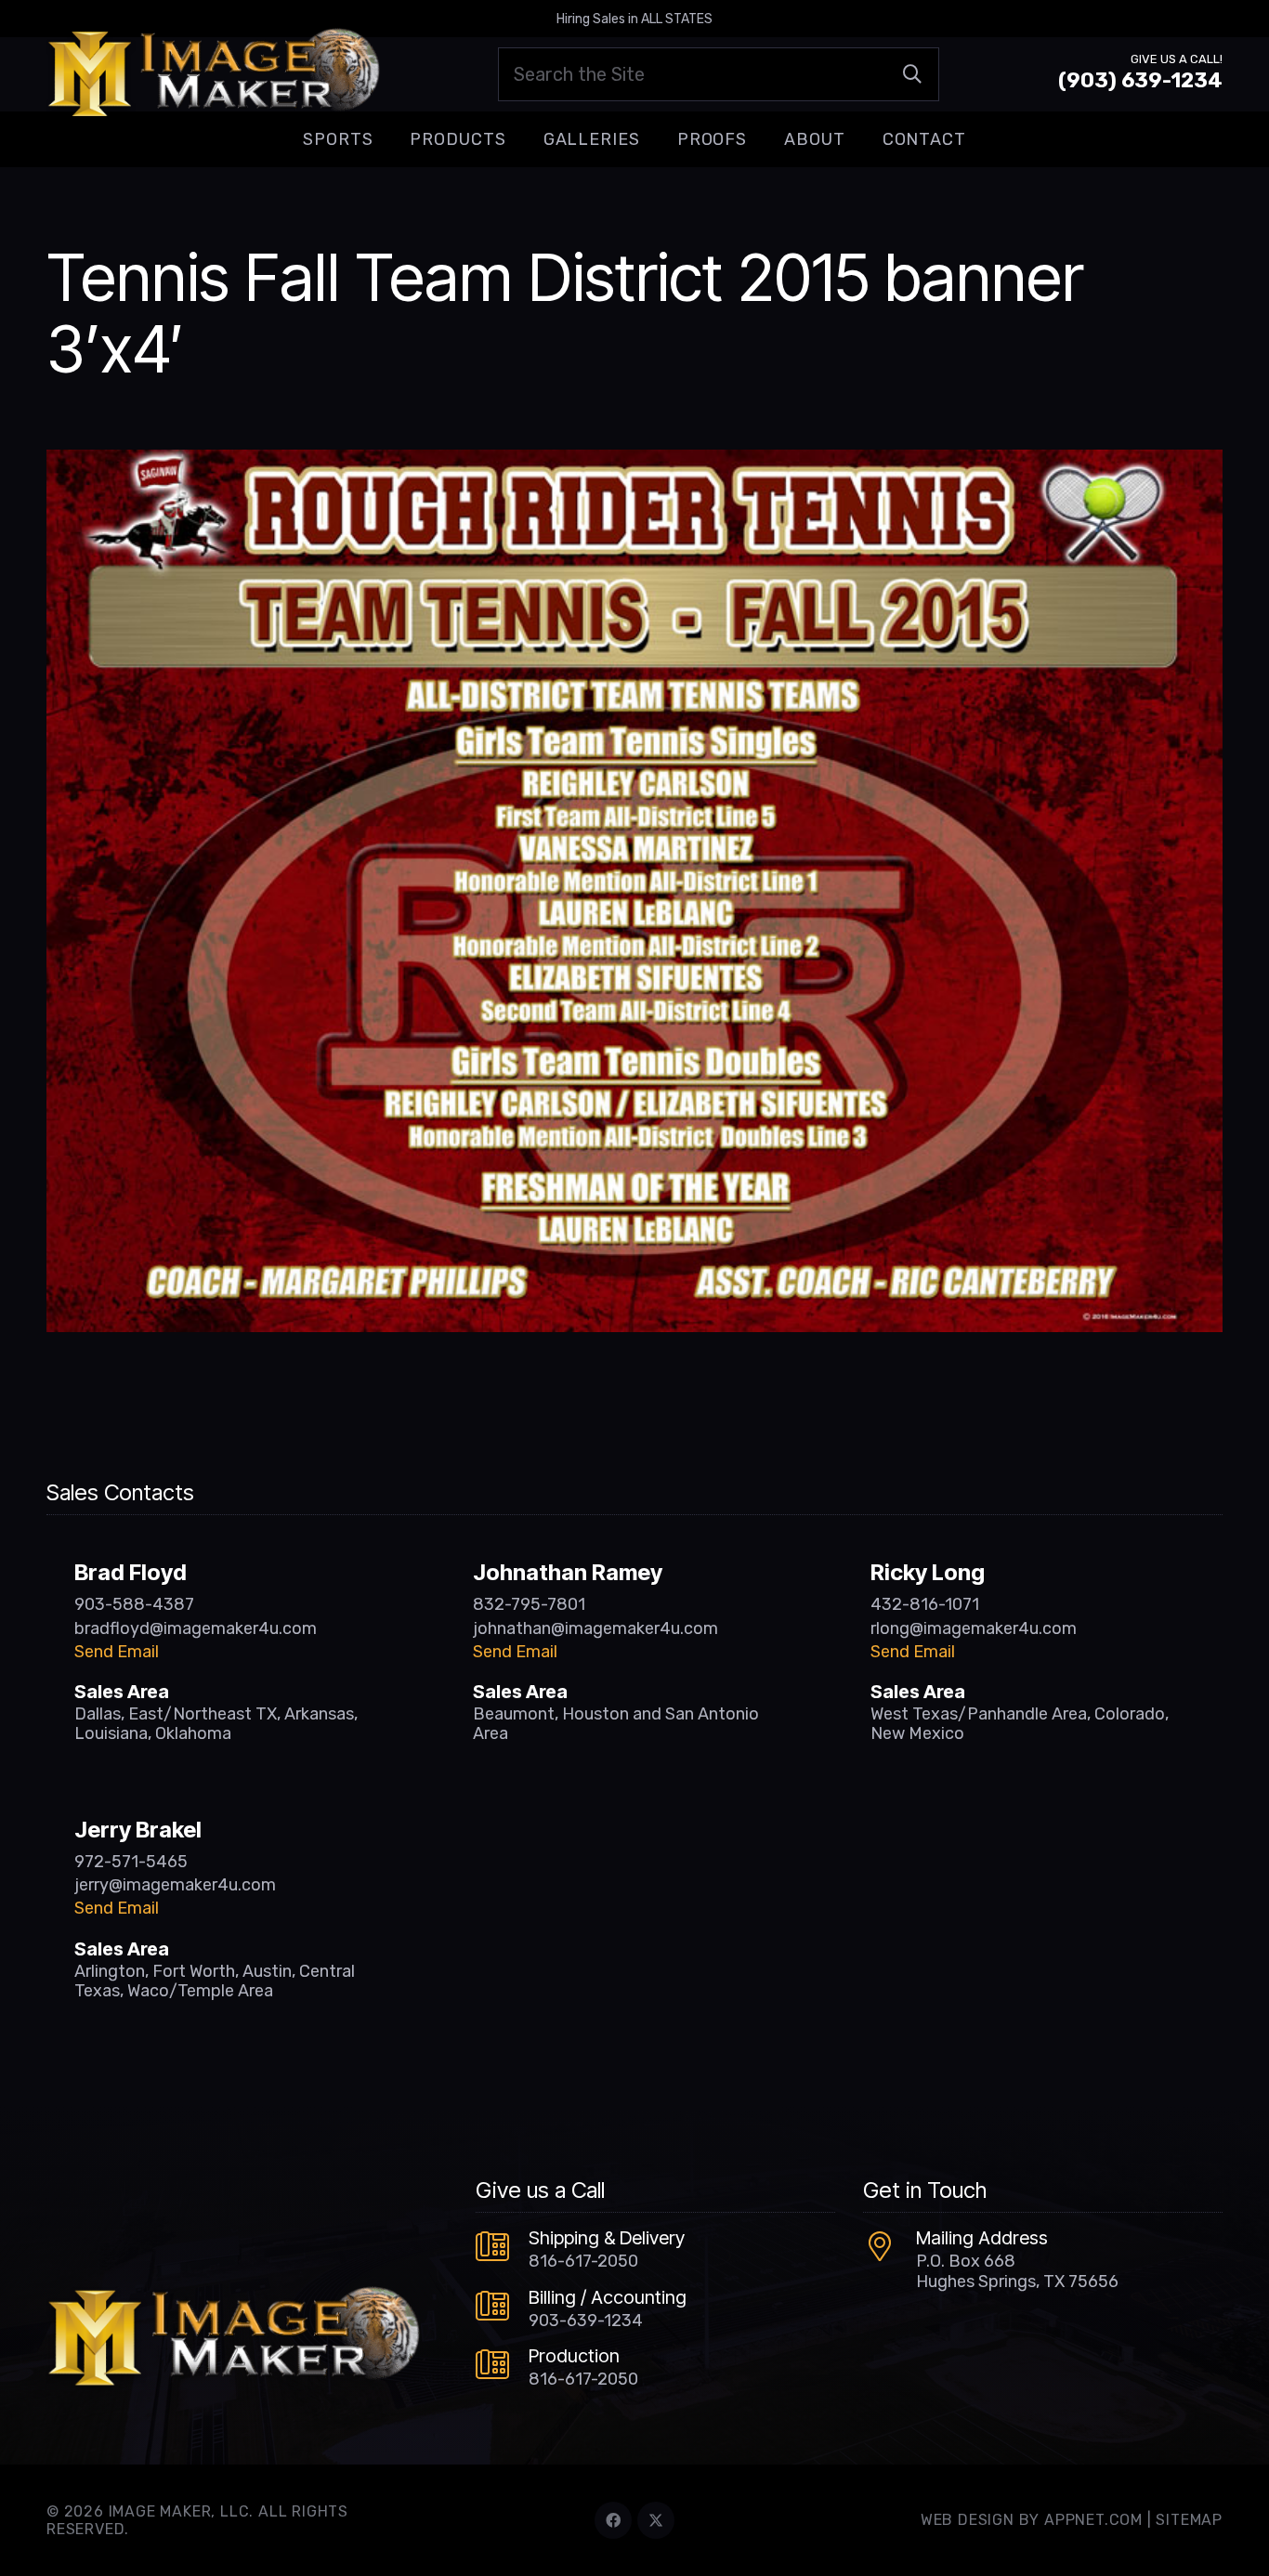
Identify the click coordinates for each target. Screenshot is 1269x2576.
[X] (656, 2520)
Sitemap (1189, 2520)
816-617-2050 (583, 2261)
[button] (387, 139)
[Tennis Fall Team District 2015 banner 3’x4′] (634, 463)
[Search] (912, 74)
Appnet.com (1093, 2520)
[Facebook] (613, 2520)
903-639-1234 (586, 2321)
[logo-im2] (213, 74)
